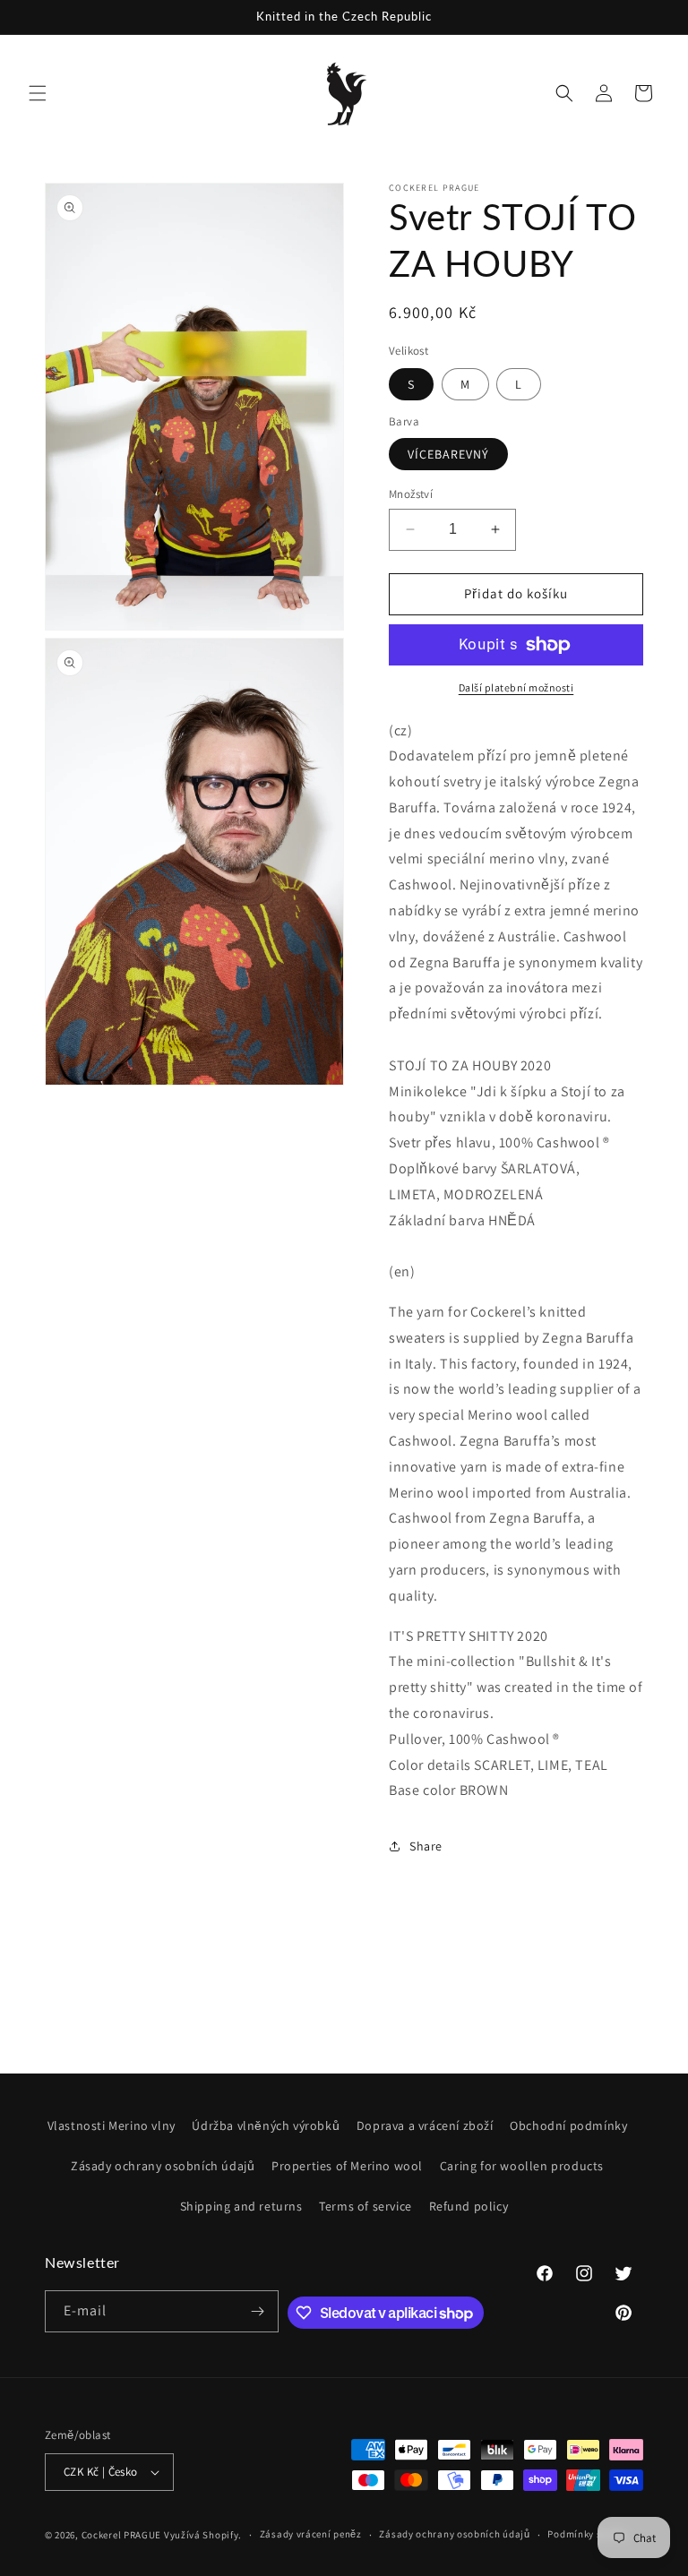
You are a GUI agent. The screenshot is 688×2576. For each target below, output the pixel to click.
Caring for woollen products (522, 2166)
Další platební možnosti (516, 687)
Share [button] (426, 1846)
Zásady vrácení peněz (311, 2534)
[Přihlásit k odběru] (258, 2311)
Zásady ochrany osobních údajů (163, 2166)
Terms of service (365, 2206)
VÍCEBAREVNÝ (448, 454)
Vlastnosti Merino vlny (112, 2125)
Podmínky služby (587, 2534)
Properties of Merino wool (347, 2166)
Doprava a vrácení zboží (425, 2125)
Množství (411, 494)
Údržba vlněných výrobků (266, 2125)
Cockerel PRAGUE (122, 2535)
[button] (38, 93)
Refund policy (469, 2206)
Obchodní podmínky (568, 2125)
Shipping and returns (241, 2206)
